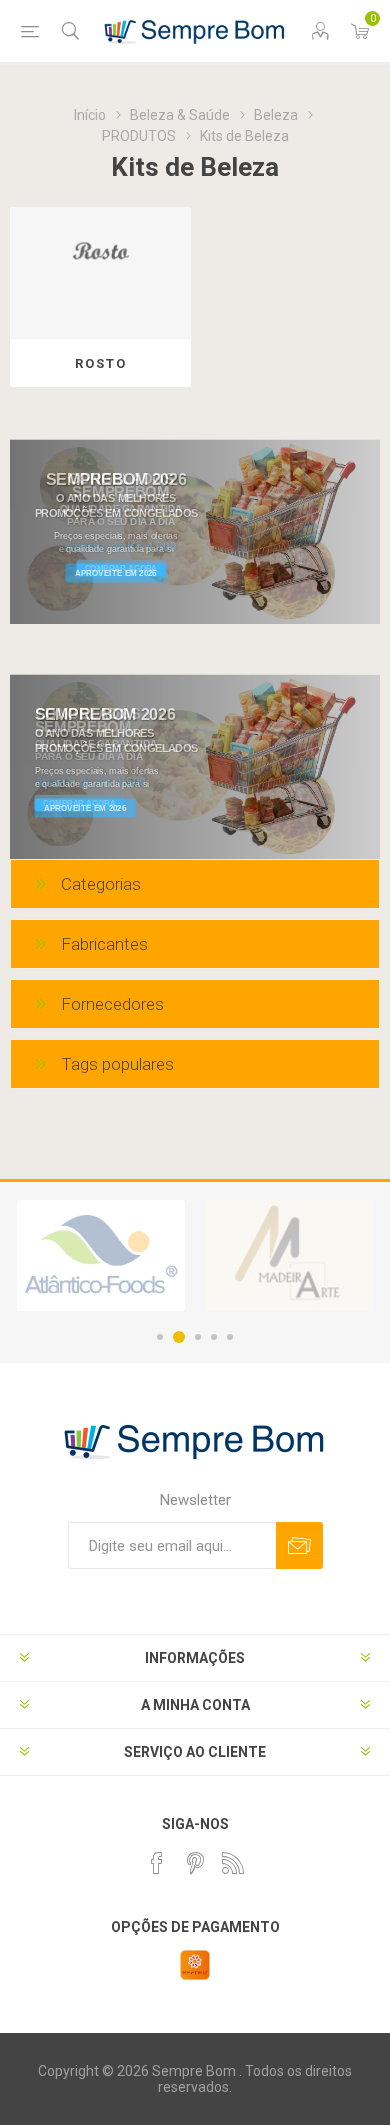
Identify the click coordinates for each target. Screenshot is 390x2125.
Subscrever (299, 1545)
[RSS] (233, 1863)
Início (90, 115)
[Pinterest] (195, 1863)
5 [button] (230, 1337)
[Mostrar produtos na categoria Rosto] (100, 273)
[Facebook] (157, 1863)
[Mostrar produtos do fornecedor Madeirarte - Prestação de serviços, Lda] (289, 1255)
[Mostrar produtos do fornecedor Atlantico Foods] (101, 1255)
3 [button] (198, 1337)
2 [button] (179, 1337)
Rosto (101, 363)
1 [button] (160, 1337)
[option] (101, 1255)
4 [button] (214, 1337)
